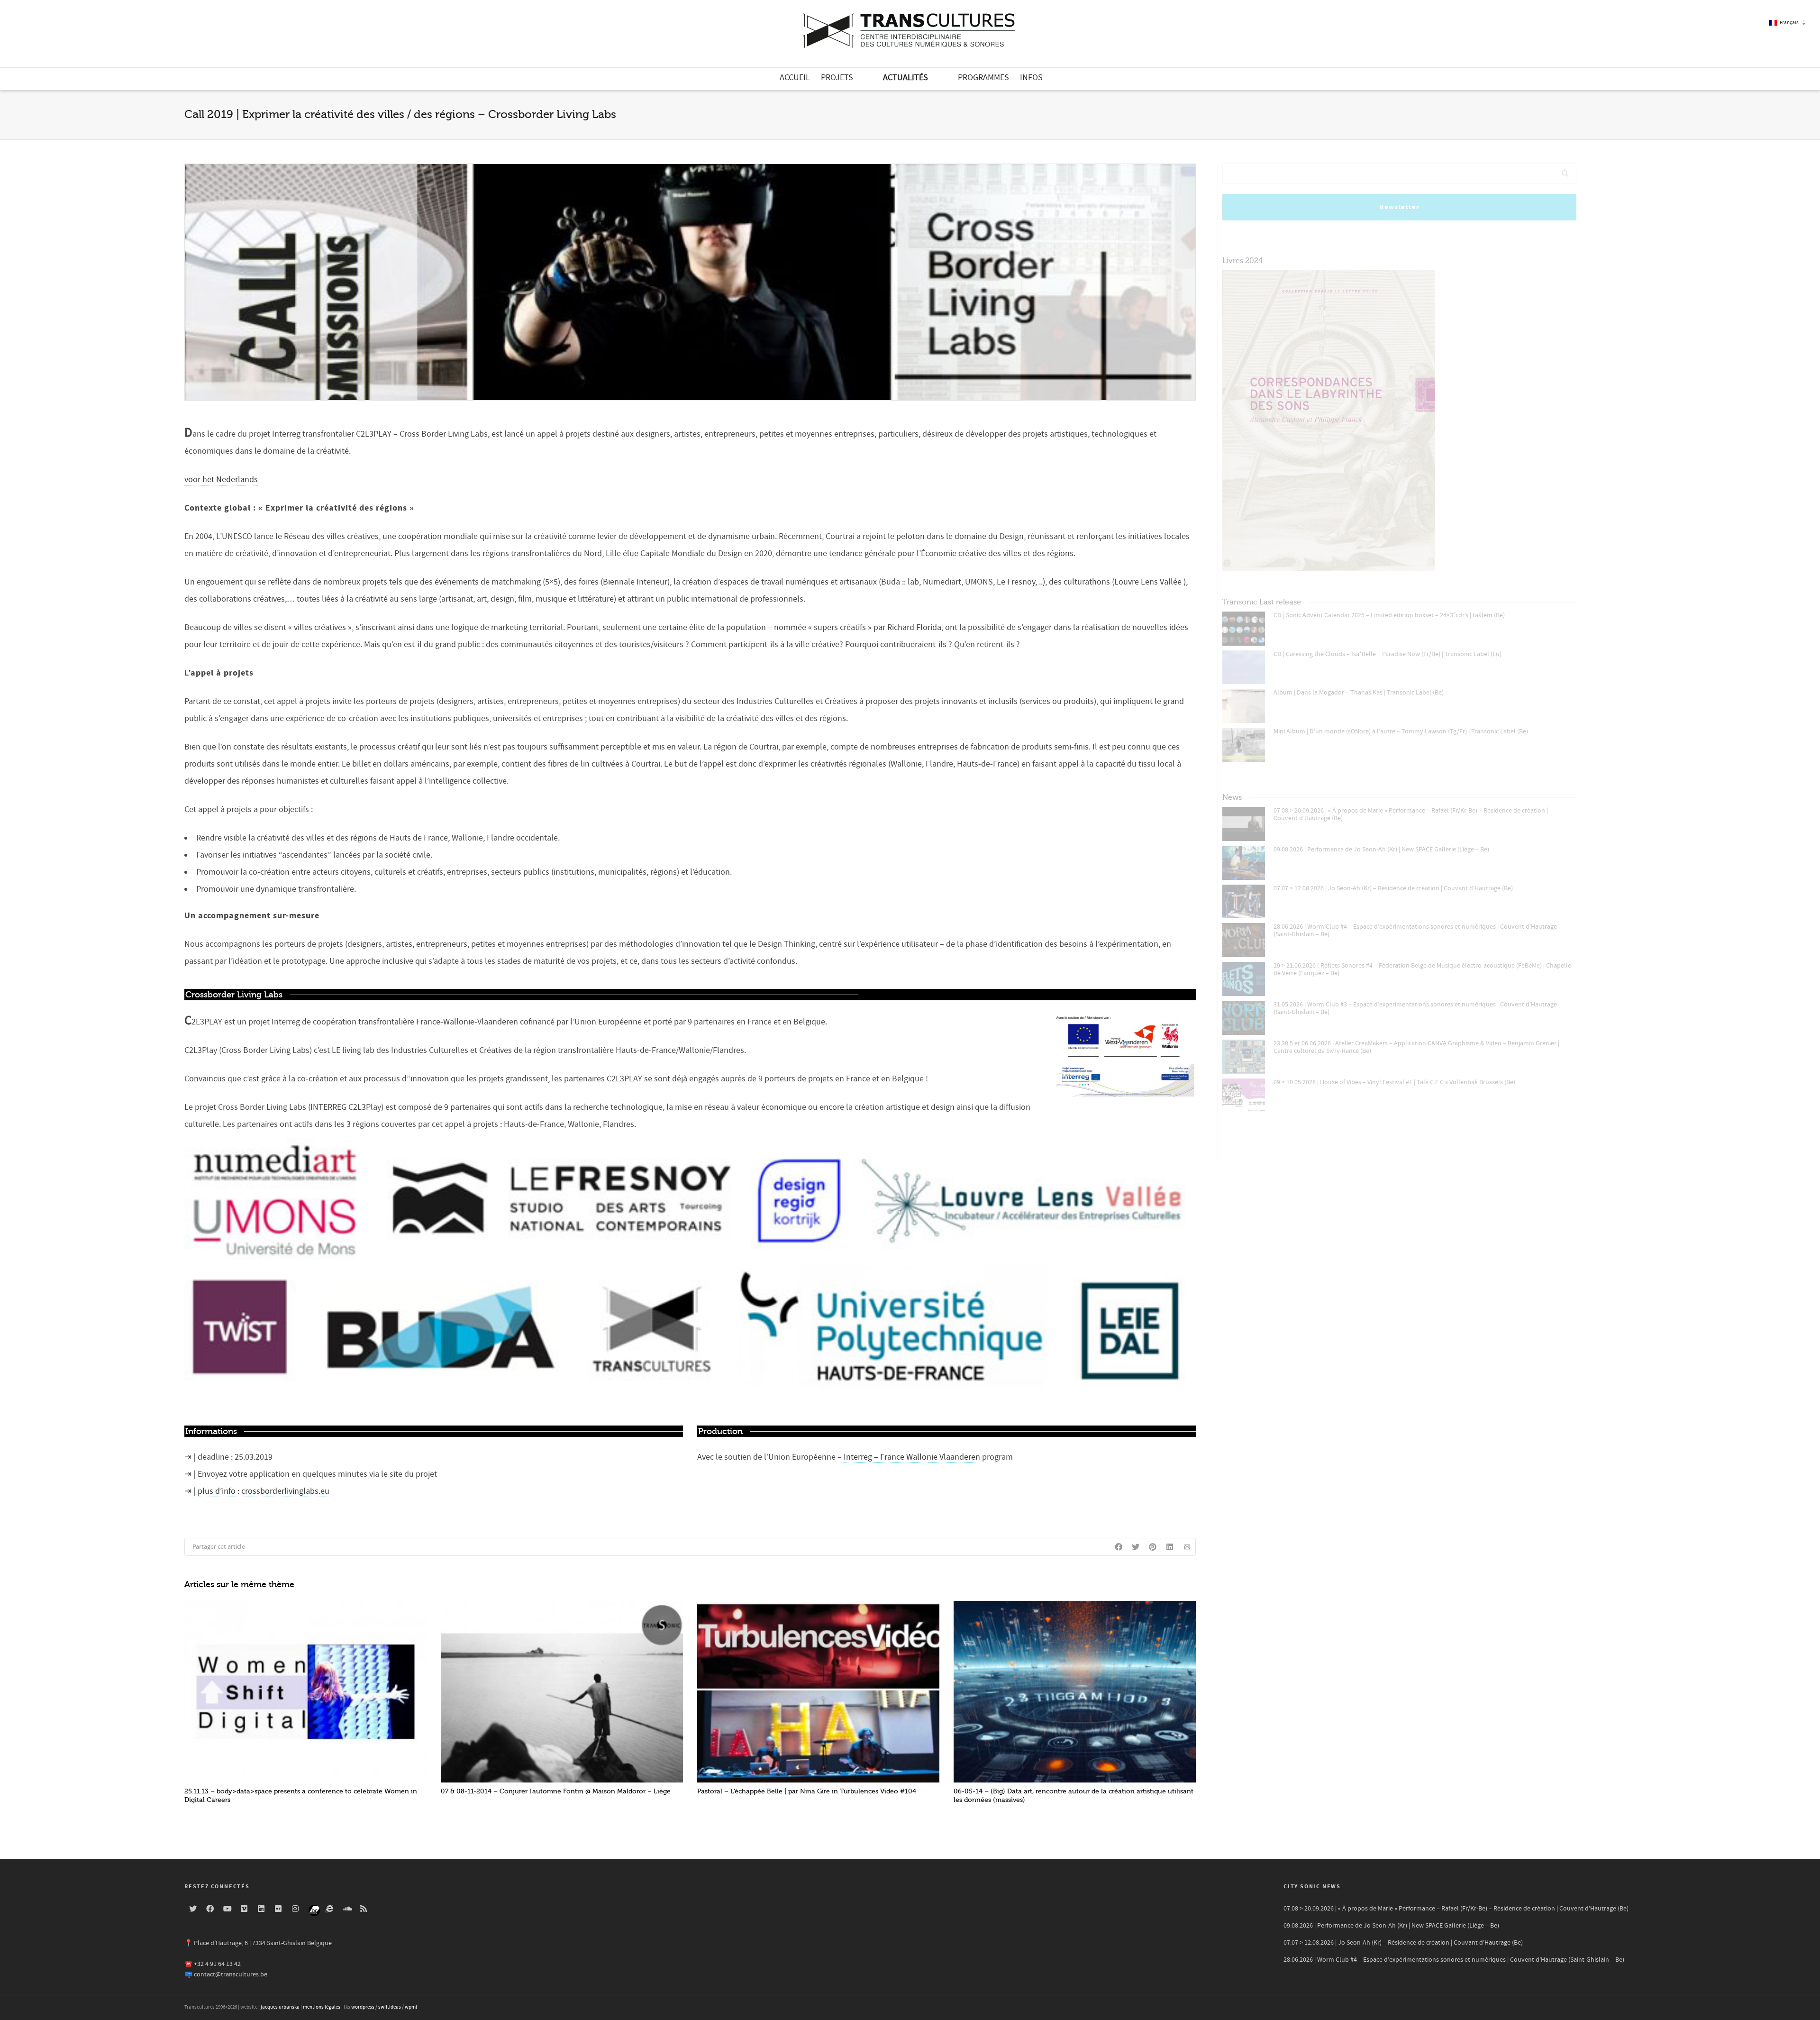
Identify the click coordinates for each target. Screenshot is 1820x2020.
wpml (411, 2007)
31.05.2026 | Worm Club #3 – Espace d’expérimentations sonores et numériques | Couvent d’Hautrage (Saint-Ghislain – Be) (1415, 1008)
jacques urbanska (280, 2007)
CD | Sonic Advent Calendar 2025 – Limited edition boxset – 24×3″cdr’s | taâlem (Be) (1389, 615)
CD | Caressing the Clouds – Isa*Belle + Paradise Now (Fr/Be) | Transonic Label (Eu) (1388, 654)
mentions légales (322, 2007)
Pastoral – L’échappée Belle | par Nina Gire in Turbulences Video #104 (807, 1791)
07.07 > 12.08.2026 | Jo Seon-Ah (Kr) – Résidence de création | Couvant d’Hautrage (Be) (1393, 888)
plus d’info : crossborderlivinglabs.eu (264, 1491)
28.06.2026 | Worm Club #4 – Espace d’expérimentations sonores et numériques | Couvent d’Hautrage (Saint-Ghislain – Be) (1415, 931)
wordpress (363, 2007)
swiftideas (390, 2007)
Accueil (795, 78)
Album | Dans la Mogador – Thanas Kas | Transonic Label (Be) (1359, 693)
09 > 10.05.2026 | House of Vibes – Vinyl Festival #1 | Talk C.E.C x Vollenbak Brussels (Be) (1394, 1082)
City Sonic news (1312, 1887)
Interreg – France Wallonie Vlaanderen (912, 1457)
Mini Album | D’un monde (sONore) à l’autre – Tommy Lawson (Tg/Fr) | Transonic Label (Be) (1401, 731)
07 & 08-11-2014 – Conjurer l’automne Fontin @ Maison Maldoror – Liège (556, 1791)
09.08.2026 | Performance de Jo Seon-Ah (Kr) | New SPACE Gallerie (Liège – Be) (1381, 850)
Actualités (905, 78)
